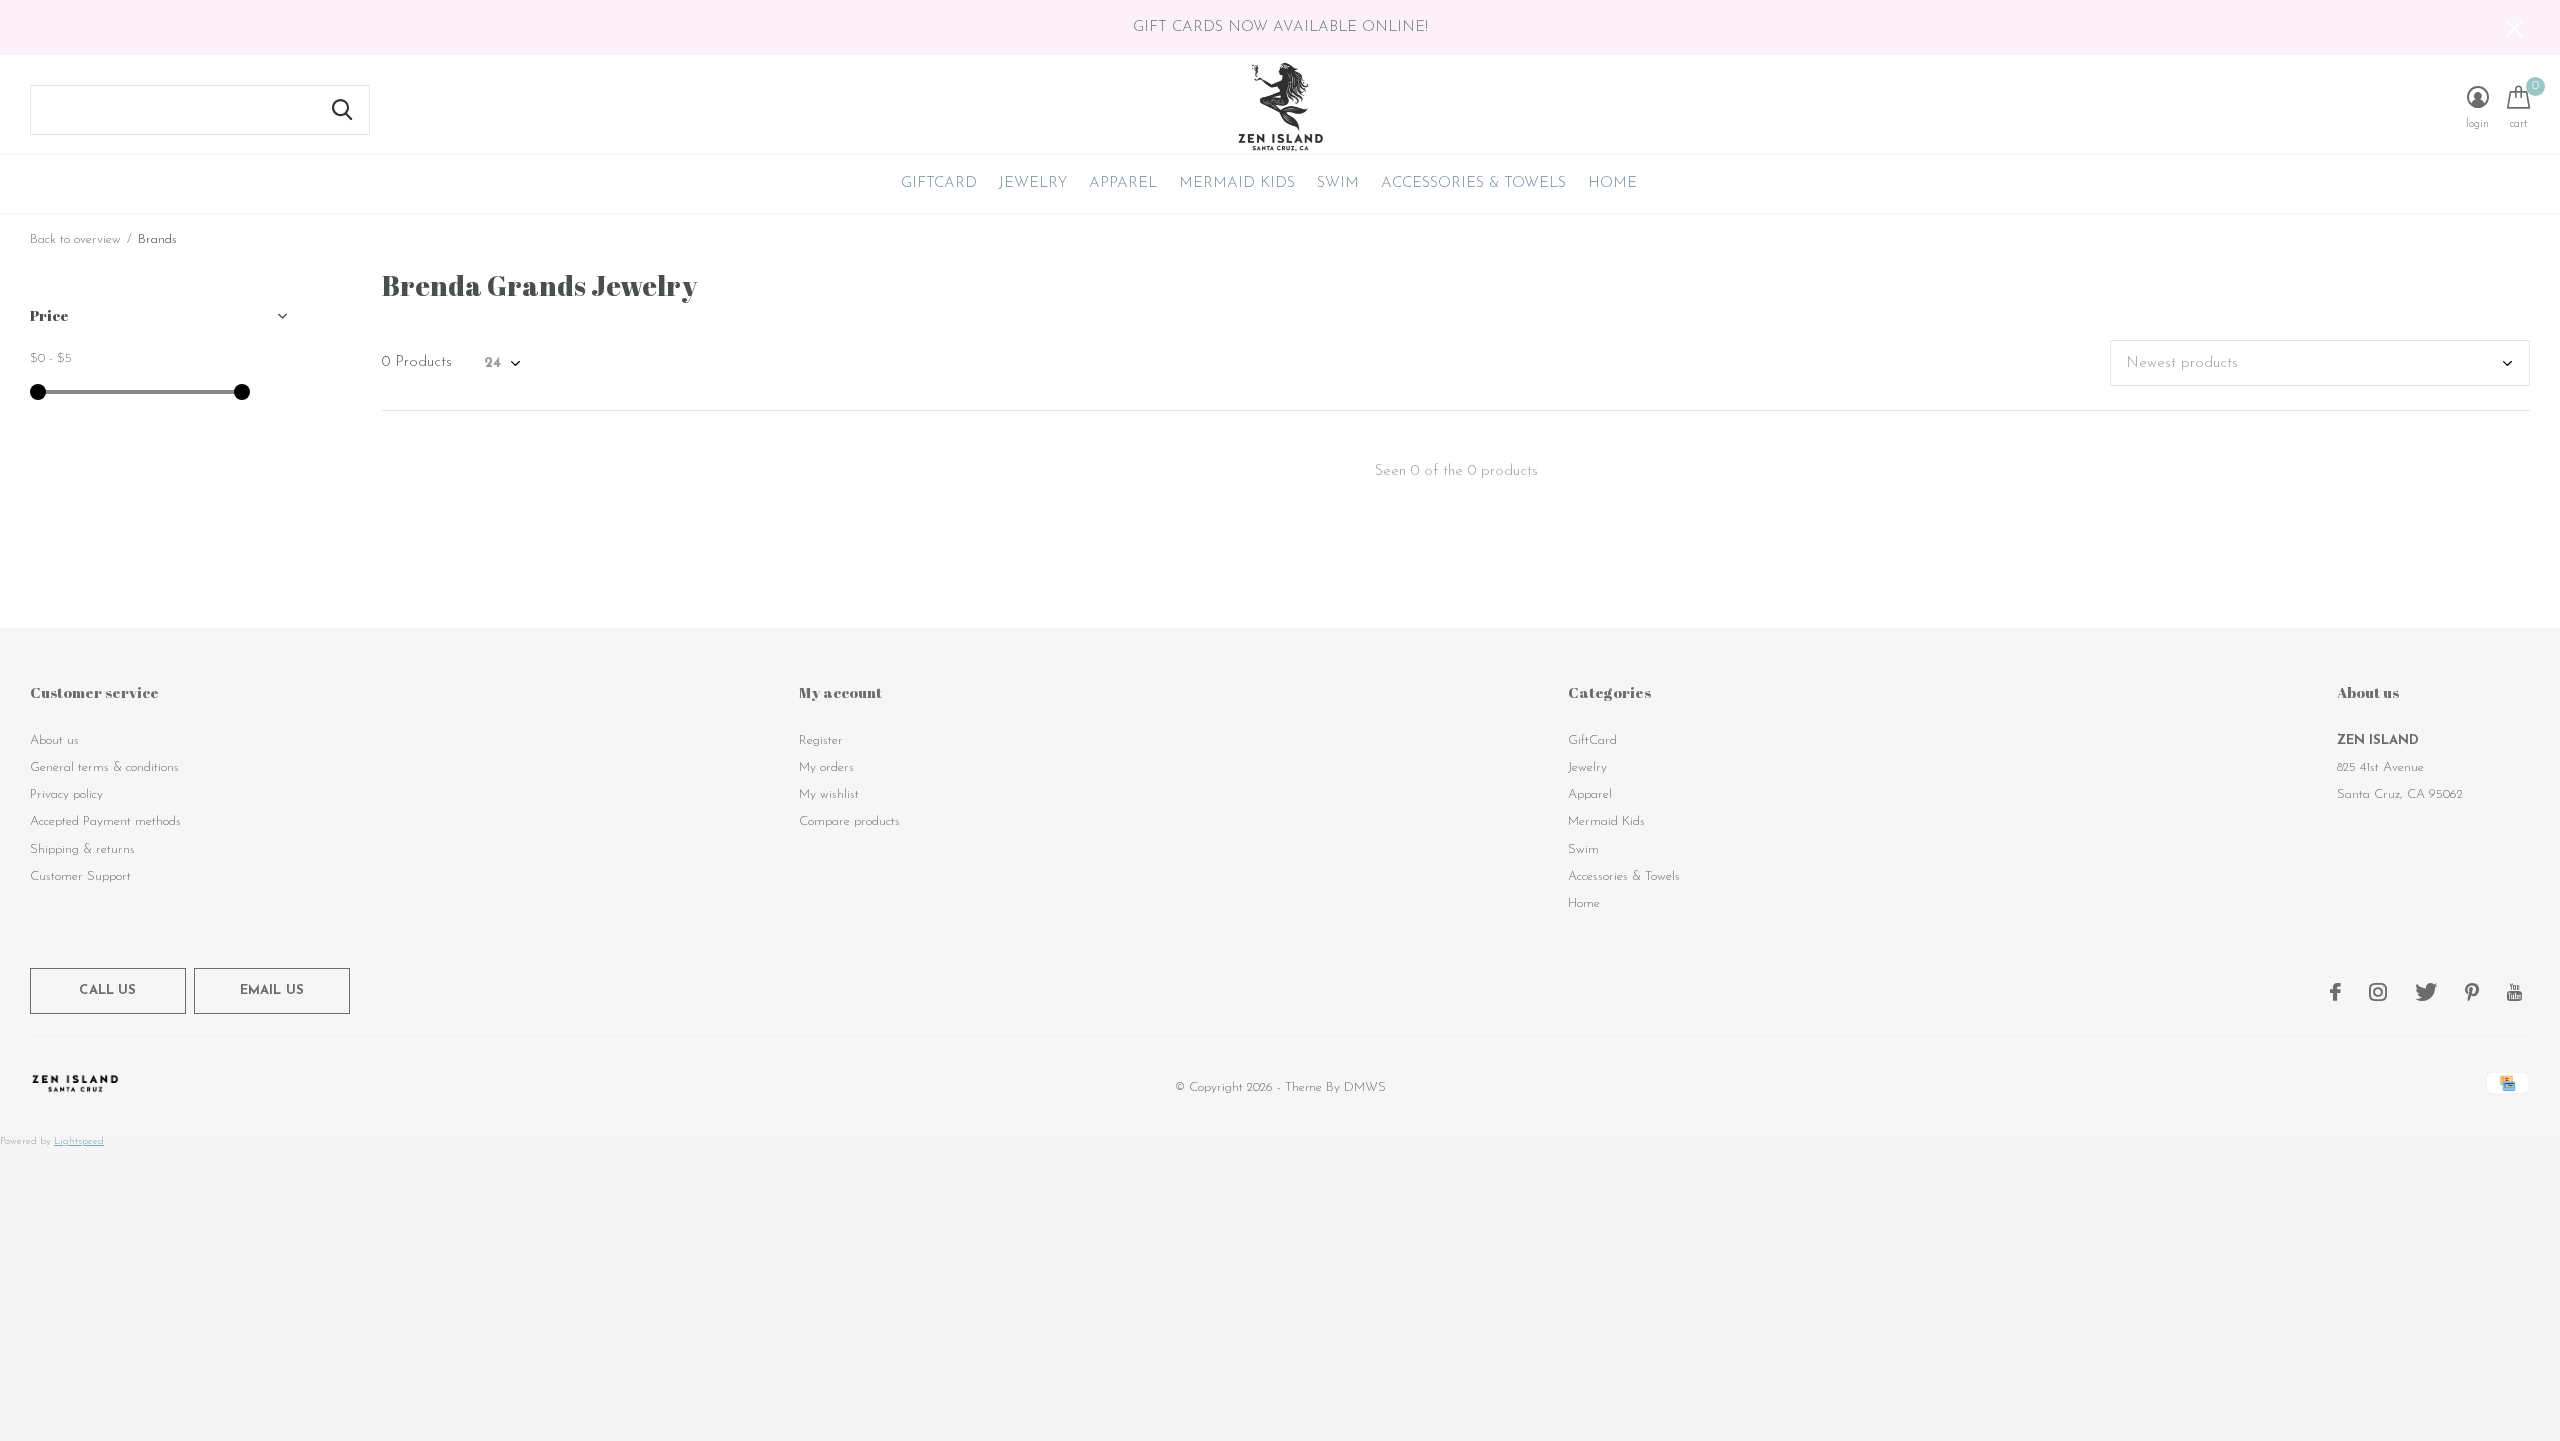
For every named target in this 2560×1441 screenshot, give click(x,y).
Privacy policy (66, 794)
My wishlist (829, 794)
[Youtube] (2514, 992)
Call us (107, 990)
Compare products (849, 821)
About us (54, 740)
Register (821, 740)
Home (1612, 183)
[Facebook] (2335, 992)
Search (342, 110)
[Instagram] (2378, 992)
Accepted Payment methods (105, 821)
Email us (272, 990)
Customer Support (80, 876)
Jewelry (1033, 183)
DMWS (1365, 1087)
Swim (1338, 183)
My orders (826, 767)
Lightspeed (79, 1141)
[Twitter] (2426, 992)
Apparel (1123, 183)
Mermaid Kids (1237, 183)
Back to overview (75, 239)
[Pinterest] (2472, 992)
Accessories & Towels (1473, 183)
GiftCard (939, 183)
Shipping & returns (82, 849)
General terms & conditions (104, 767)
